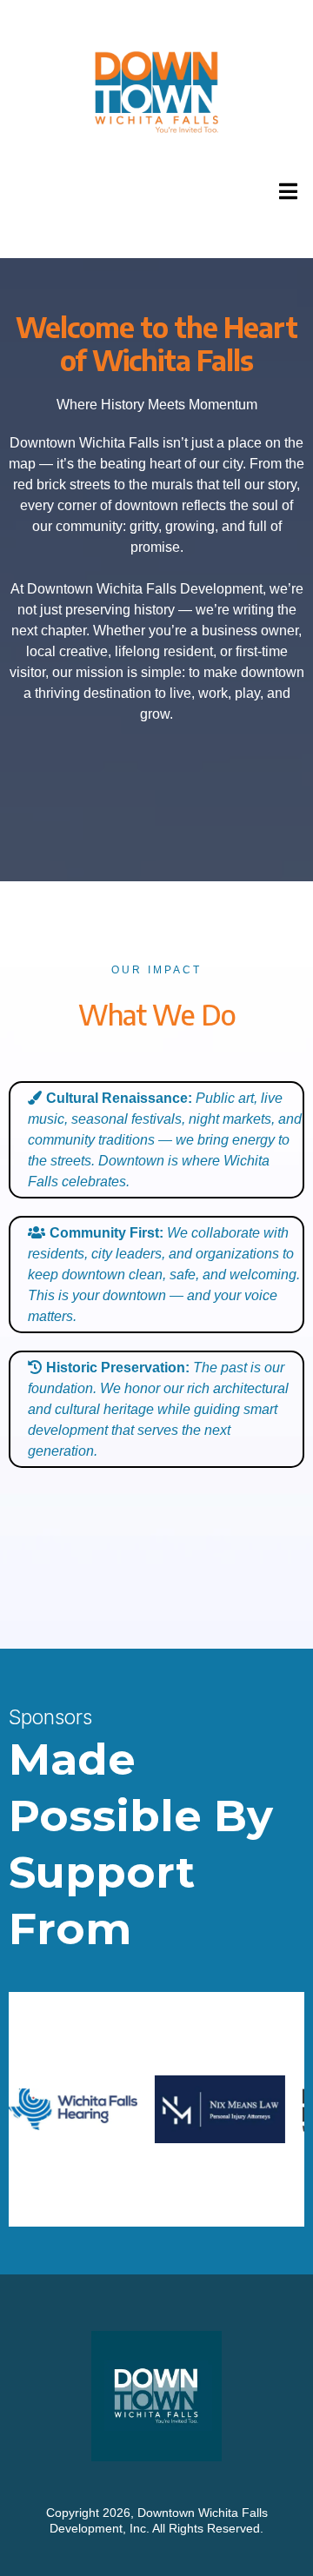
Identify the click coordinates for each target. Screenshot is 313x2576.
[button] (286, 191)
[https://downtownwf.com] (156, 93)
